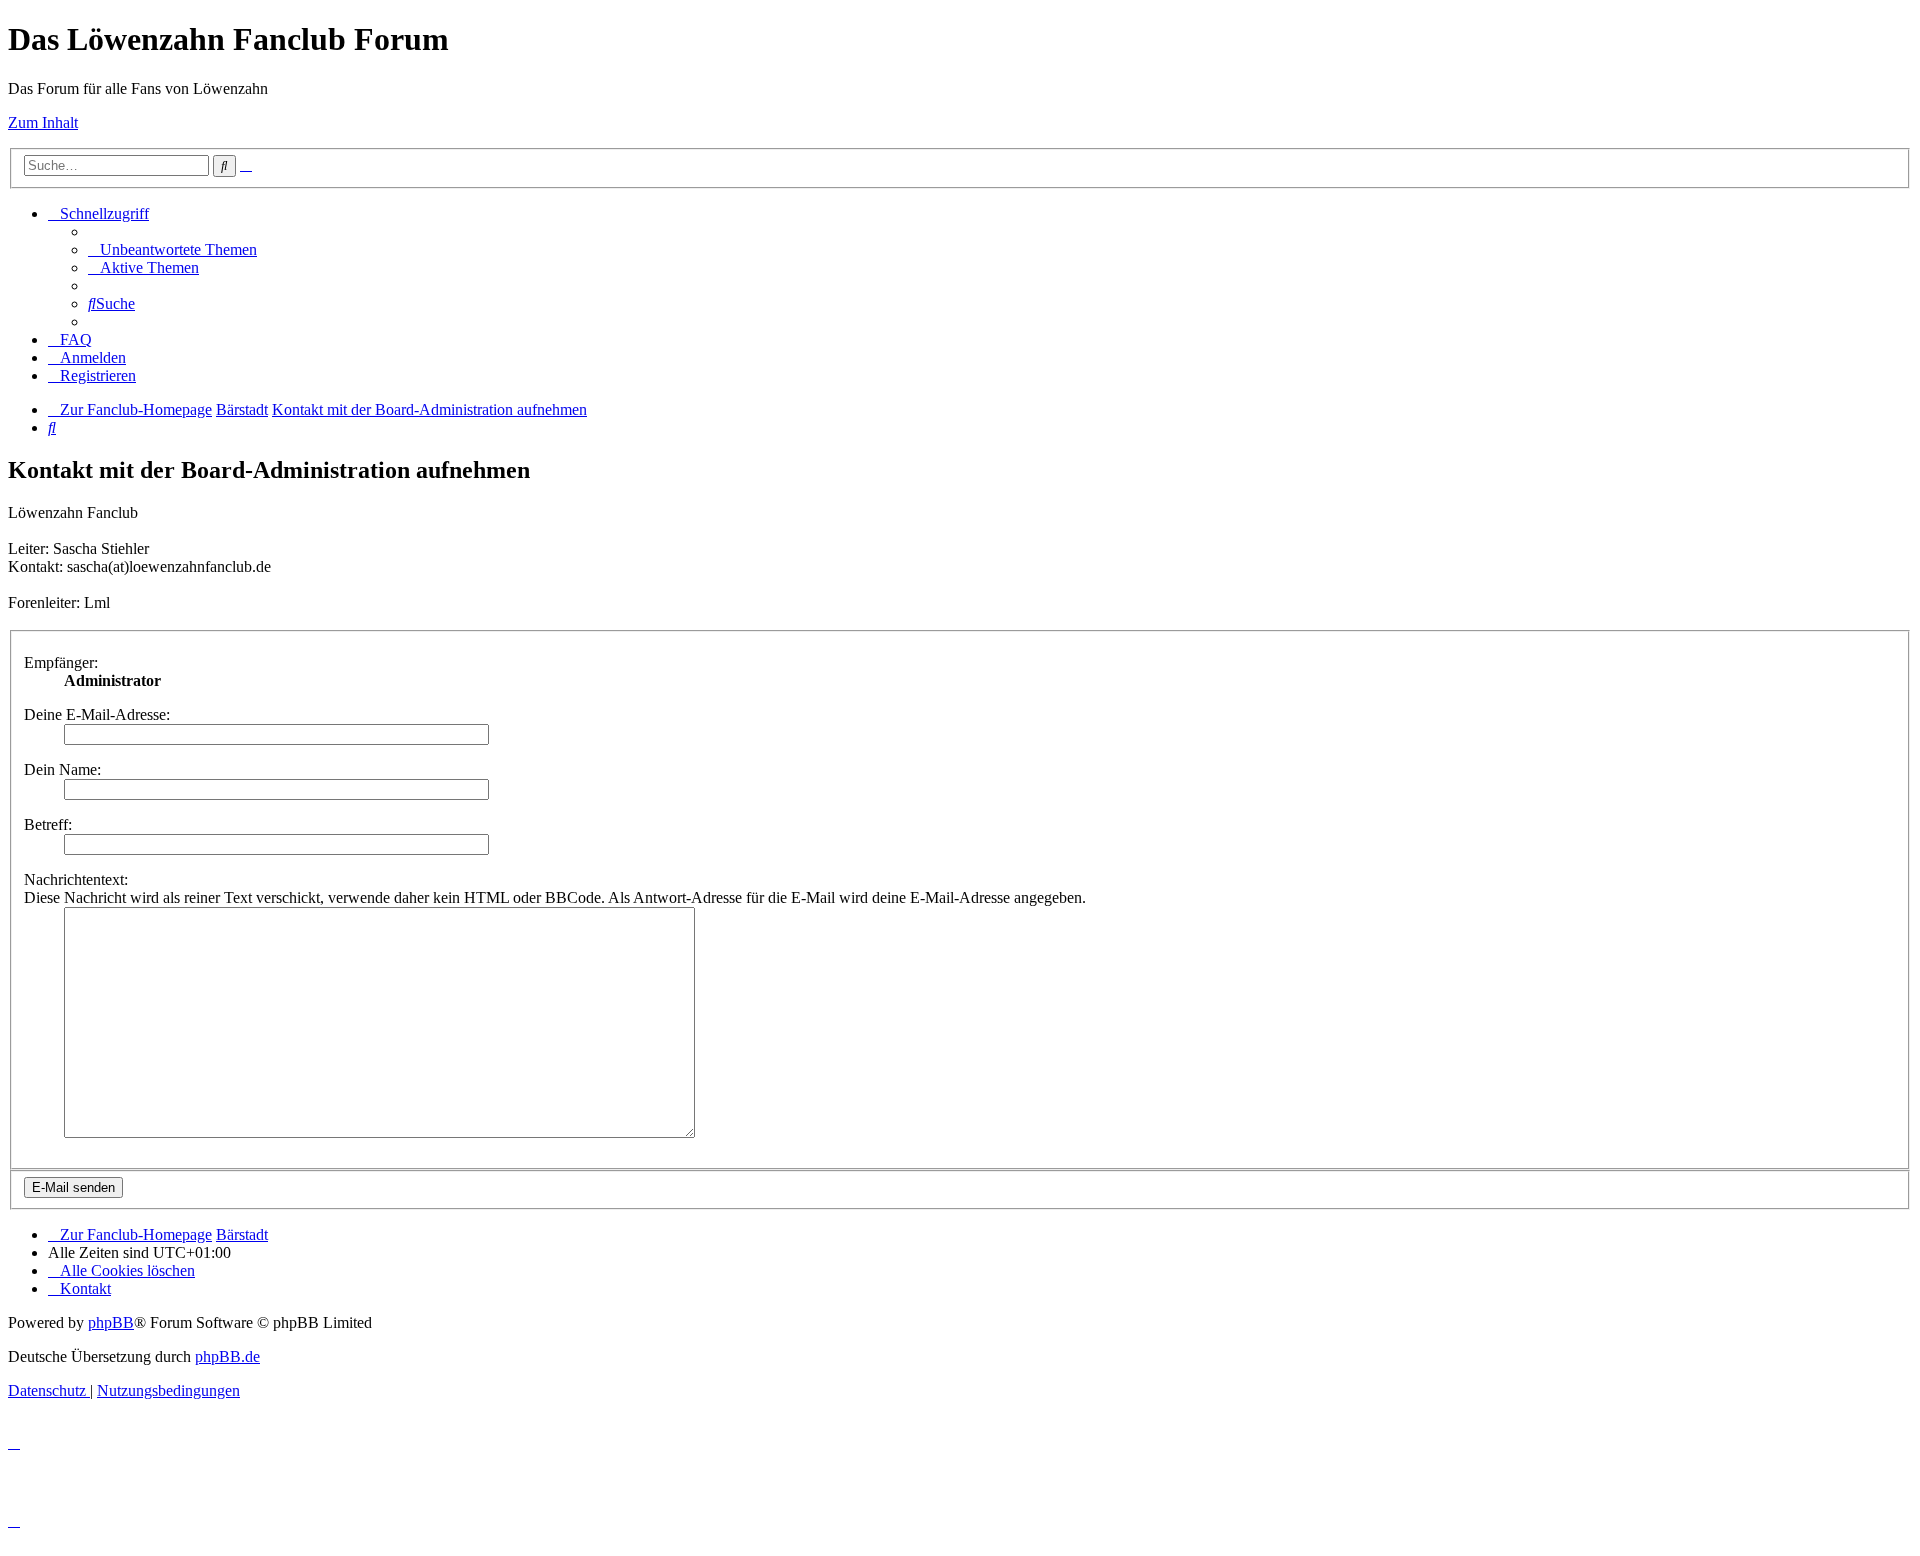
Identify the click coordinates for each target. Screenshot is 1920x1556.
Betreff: (48, 824)
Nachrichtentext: (76, 879)
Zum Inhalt (43, 122)
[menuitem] (172, 249)
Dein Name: (62, 769)
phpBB (111, 1322)
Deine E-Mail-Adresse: (97, 714)
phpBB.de (227, 1356)
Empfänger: (61, 662)
